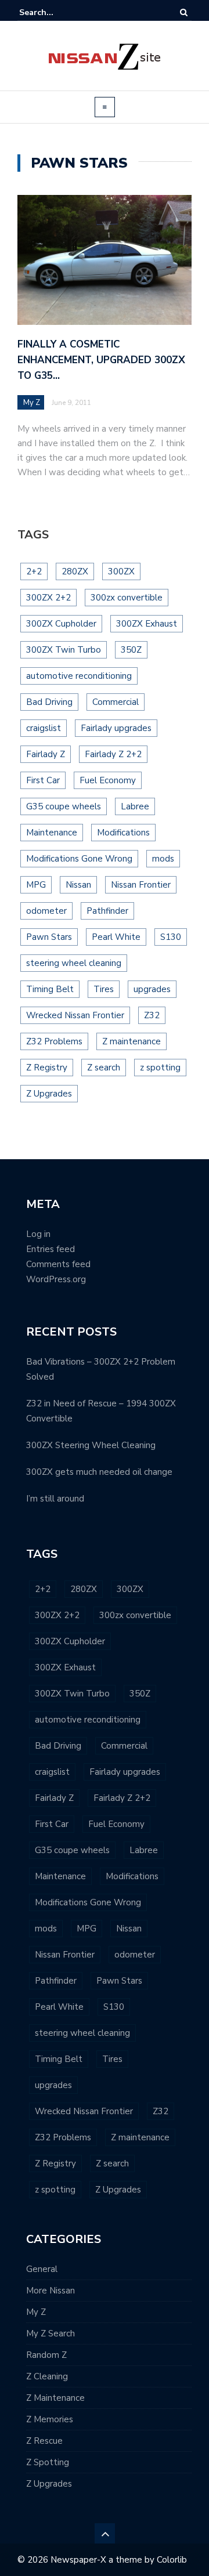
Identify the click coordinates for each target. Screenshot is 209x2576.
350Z (131, 650)
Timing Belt (50, 989)
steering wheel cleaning (74, 963)
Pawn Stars (49, 937)
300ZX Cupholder (61, 624)
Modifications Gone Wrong (79, 859)
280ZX (75, 571)
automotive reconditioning (79, 676)
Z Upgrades (49, 1094)
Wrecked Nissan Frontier (75, 1015)
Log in (38, 1234)
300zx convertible (127, 598)
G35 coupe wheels (64, 806)
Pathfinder (107, 911)
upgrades (152, 989)
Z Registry (47, 1068)
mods (163, 859)
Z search (104, 1068)
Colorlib (172, 2560)
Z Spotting (48, 2462)
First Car (43, 780)
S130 (171, 937)
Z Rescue (44, 2441)
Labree (135, 806)
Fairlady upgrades (116, 728)
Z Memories (50, 2419)
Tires (104, 989)
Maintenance (52, 833)
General (42, 2269)
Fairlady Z (46, 754)
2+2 (34, 571)
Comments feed (58, 1264)
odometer (46, 911)
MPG (36, 885)
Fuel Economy (108, 780)
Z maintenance (131, 1041)
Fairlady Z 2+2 (113, 754)
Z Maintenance (55, 2398)
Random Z (46, 2355)
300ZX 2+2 (48, 598)
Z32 (152, 1015)
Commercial (116, 702)
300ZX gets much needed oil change (99, 1472)
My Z (32, 403)
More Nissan (51, 2291)
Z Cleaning (47, 2376)
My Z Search (51, 2333)
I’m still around (55, 1499)
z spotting (160, 1068)
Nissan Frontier (141, 885)
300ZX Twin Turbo (64, 650)
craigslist (44, 728)
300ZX (121, 571)
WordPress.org (56, 1279)
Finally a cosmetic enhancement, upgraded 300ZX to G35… (101, 360)
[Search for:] (55, 12)
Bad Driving (49, 702)
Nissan (78, 885)
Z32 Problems (54, 1041)
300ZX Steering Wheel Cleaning (91, 1445)
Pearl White (116, 937)
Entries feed (51, 1249)
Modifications (123, 833)
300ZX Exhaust (147, 624)
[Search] (184, 12)
